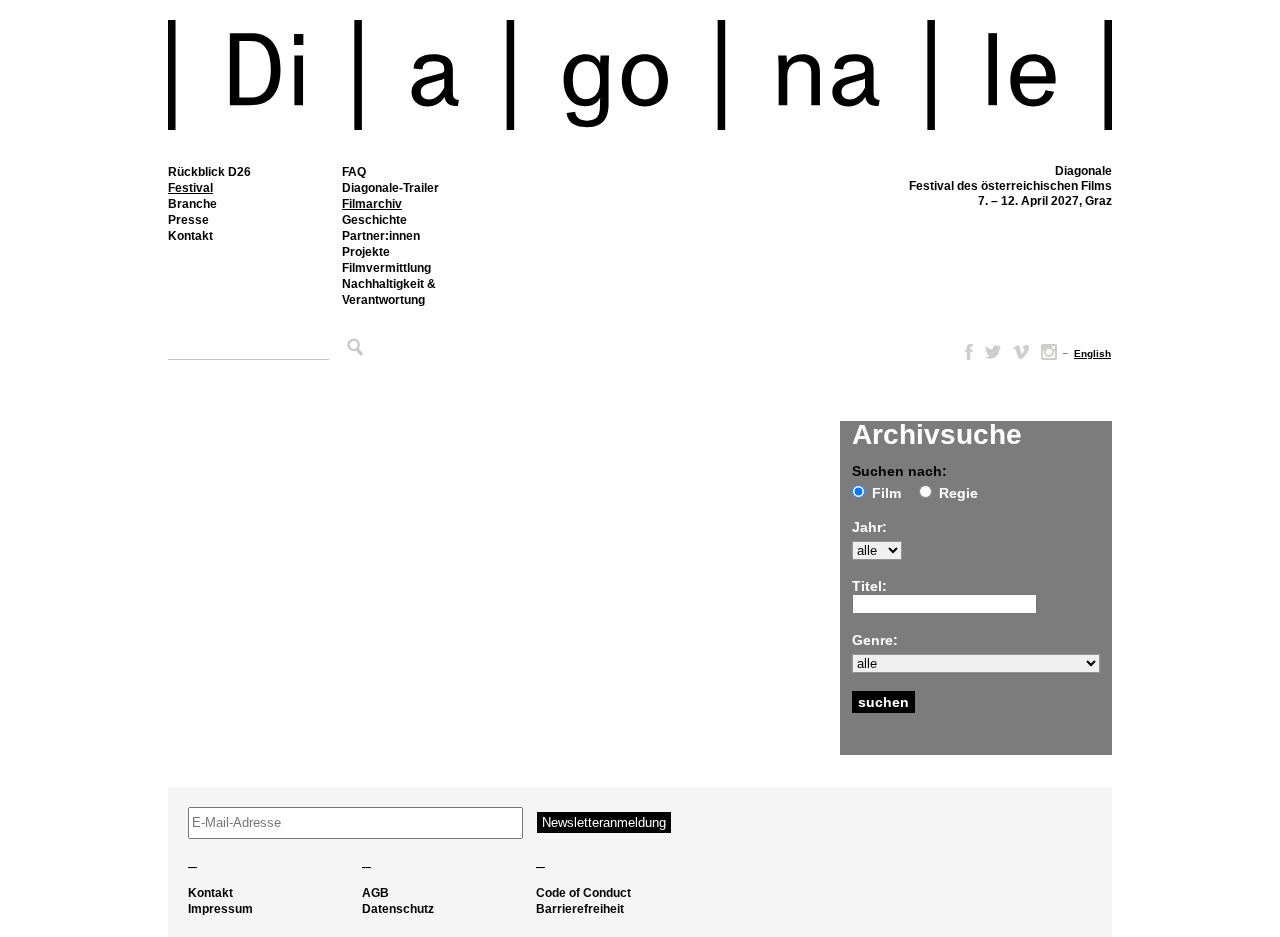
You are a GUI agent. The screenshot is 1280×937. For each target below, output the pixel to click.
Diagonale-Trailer (390, 188)
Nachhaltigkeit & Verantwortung (389, 292)
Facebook (965, 352)
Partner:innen (381, 236)
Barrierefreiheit (580, 909)
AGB (375, 893)
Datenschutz (398, 909)
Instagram (1049, 352)
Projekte (366, 252)
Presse (188, 220)
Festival (190, 188)
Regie (958, 493)
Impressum (220, 909)
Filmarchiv (372, 204)
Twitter (993, 352)
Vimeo (1021, 352)
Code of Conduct (583, 893)
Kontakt (190, 236)
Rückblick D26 (209, 172)
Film (886, 493)
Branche (192, 204)
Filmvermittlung (386, 268)
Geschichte (374, 220)
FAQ (354, 172)
